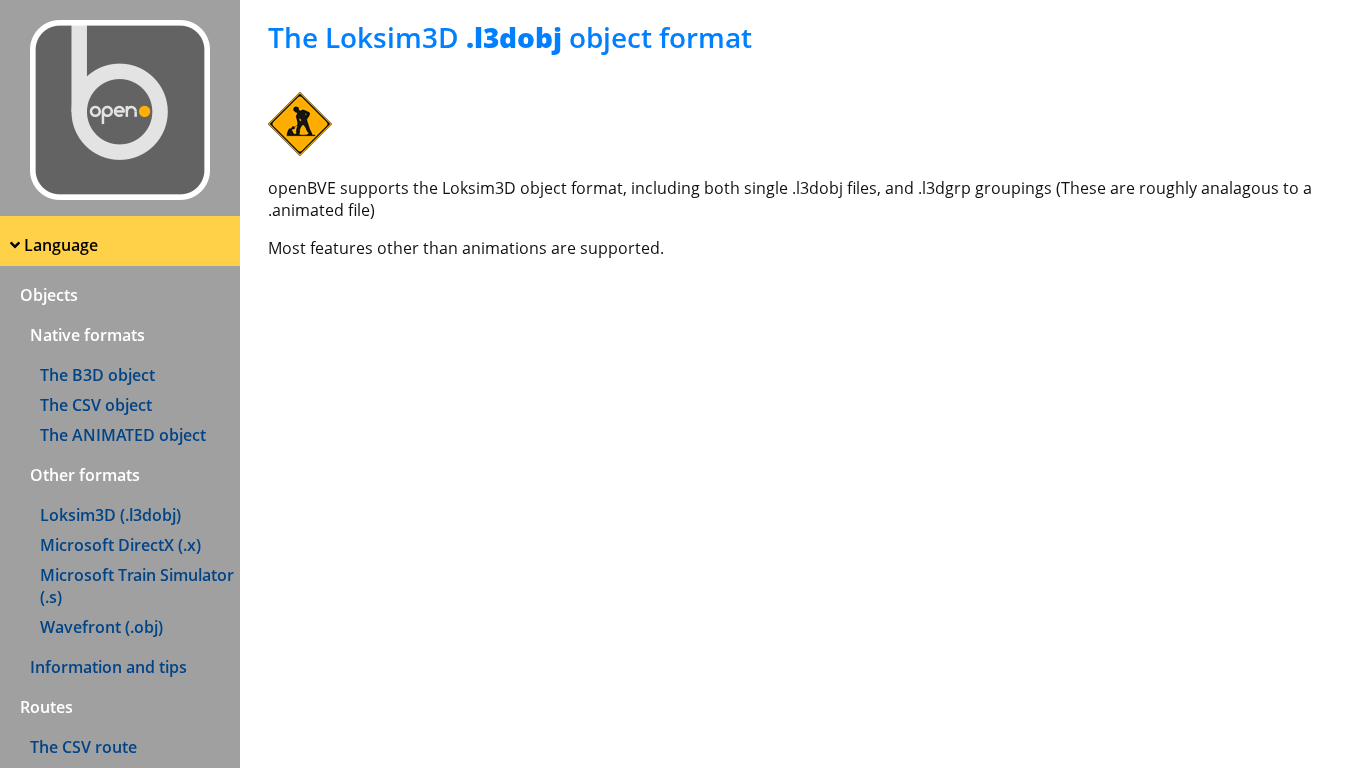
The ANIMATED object (123, 435)
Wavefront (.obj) (101, 627)
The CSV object (96, 405)
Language (61, 245)
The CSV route (83, 747)
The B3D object (97, 375)
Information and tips (108, 667)
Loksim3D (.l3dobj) (110, 515)
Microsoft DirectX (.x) (120, 545)
